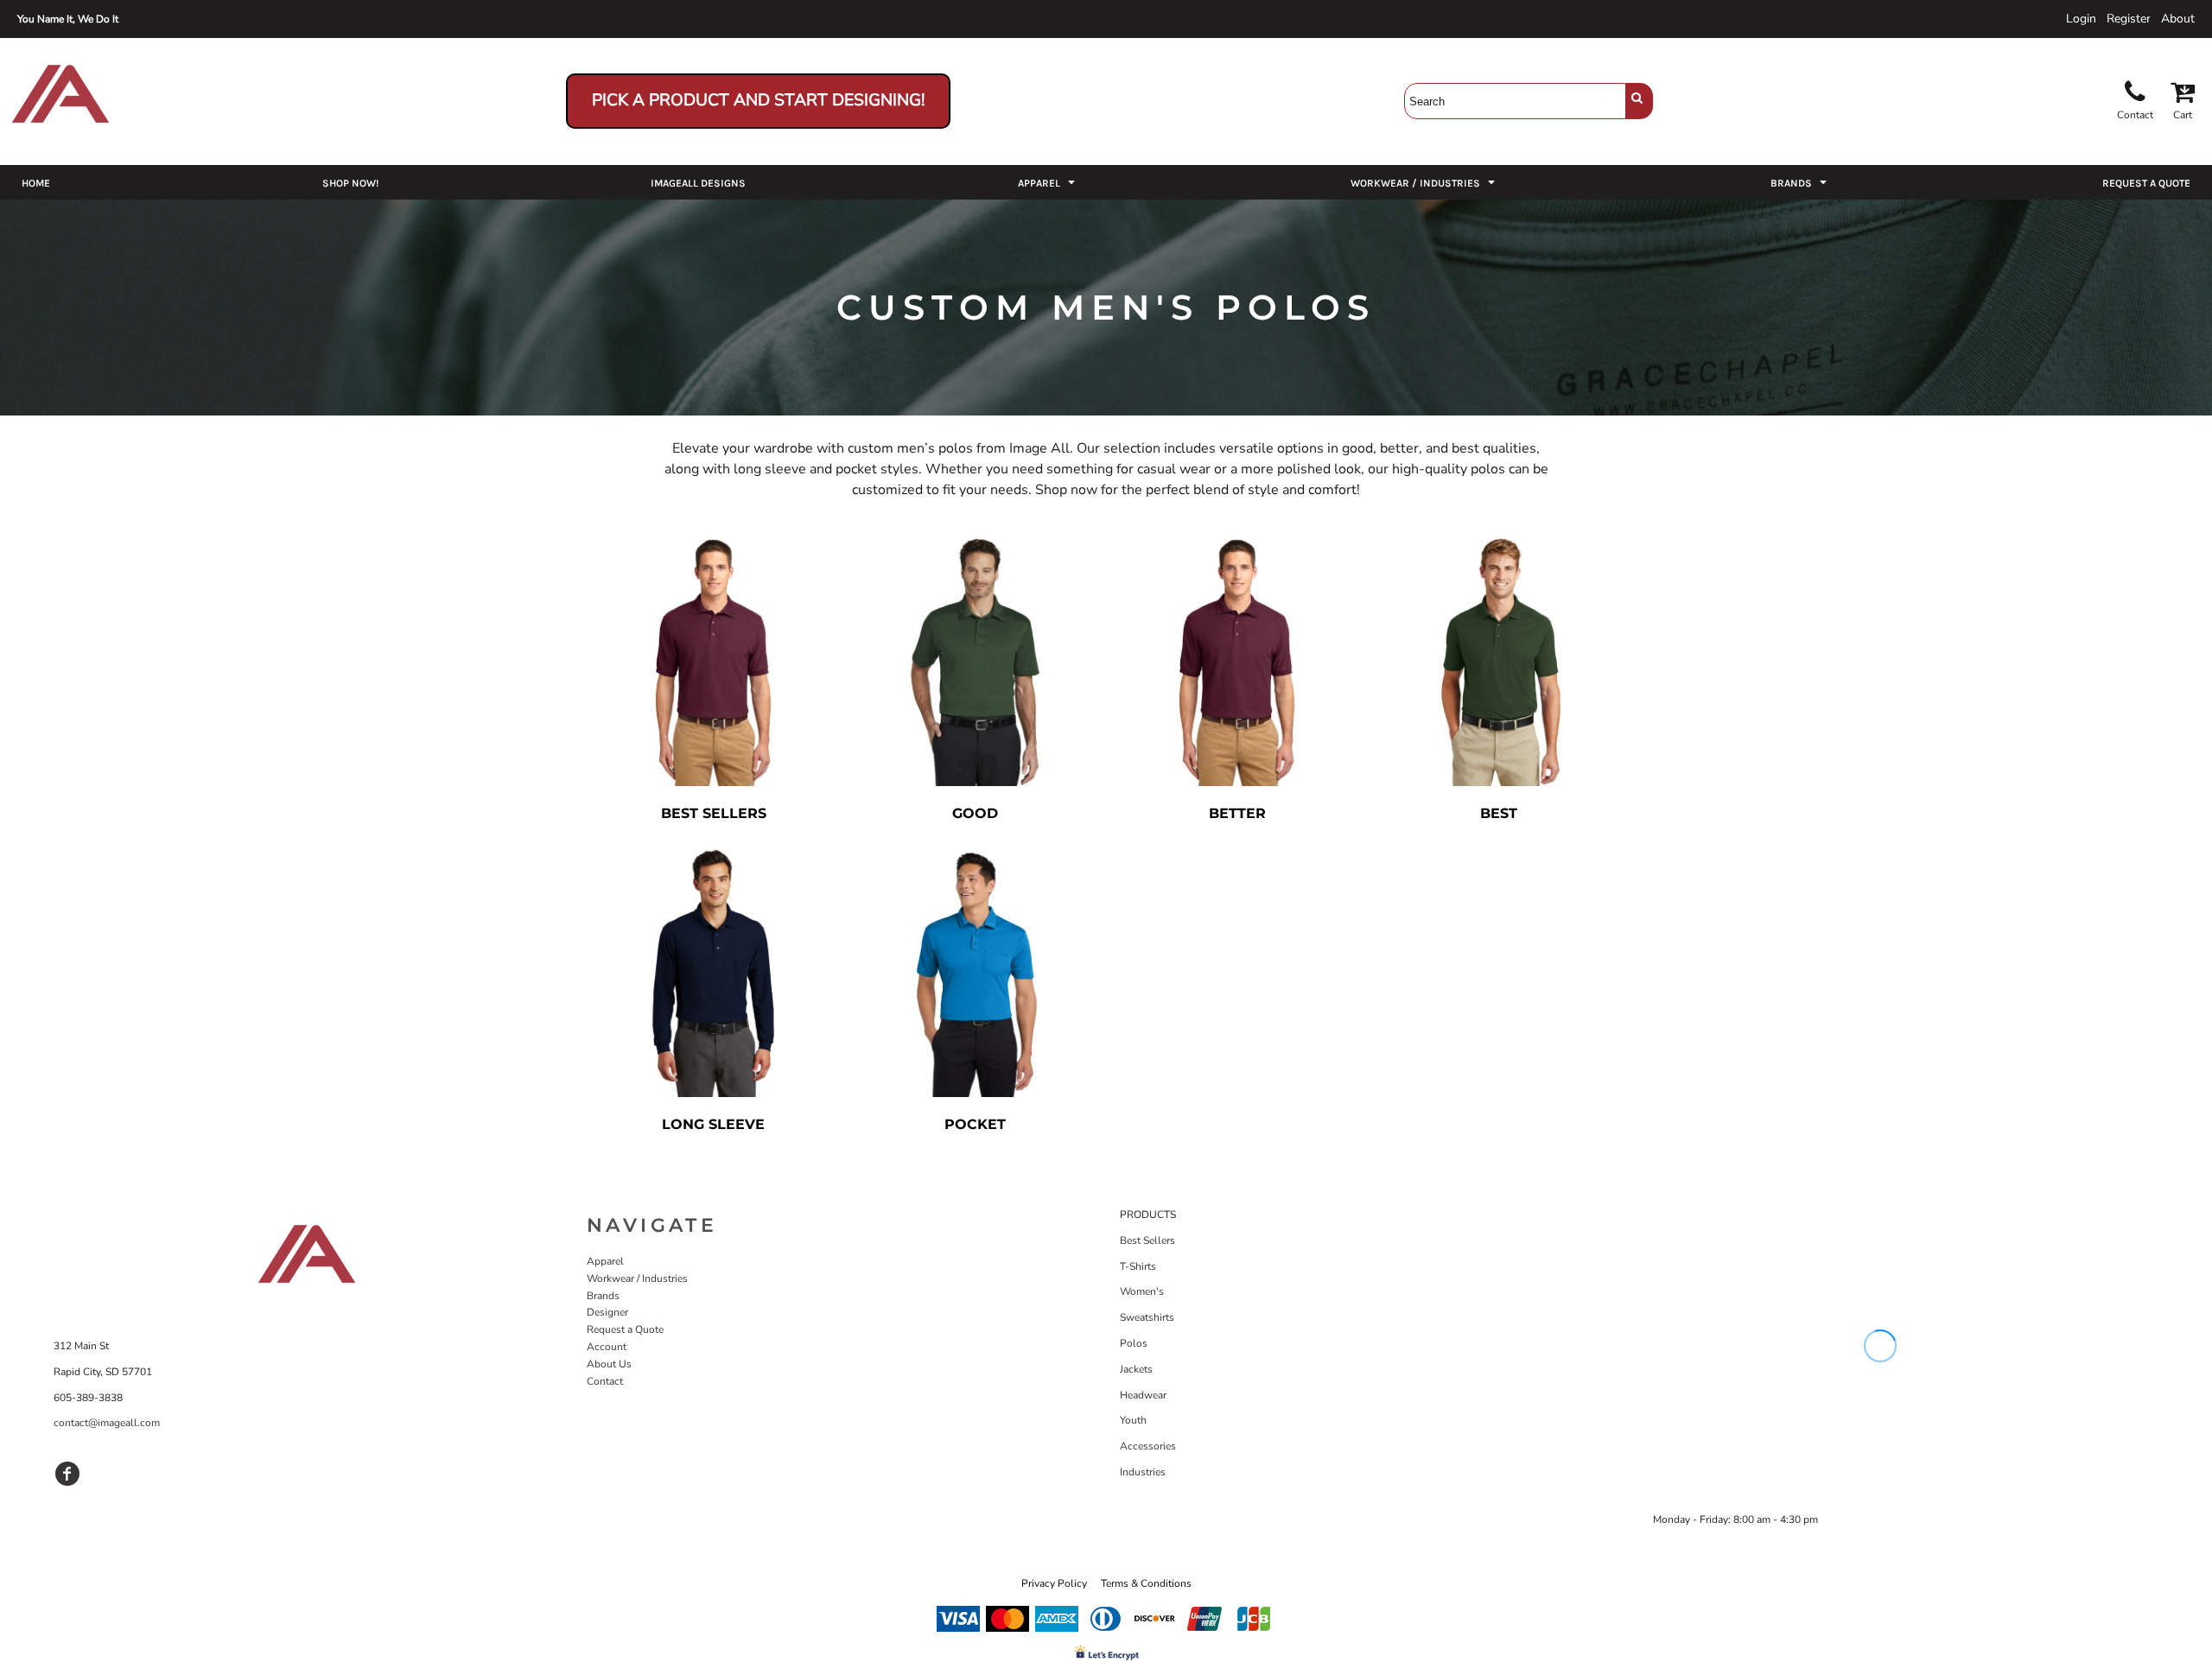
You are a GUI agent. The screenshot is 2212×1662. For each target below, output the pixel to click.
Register (2129, 19)
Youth (1133, 1420)
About (2178, 19)
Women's (1142, 1291)
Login (2081, 19)
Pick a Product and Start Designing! (758, 100)
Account (607, 1347)
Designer (607, 1312)
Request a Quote (625, 1329)
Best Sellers (1147, 1240)
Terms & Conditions (1146, 1583)
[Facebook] (67, 1474)
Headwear (1143, 1395)
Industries (1143, 1472)
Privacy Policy (1054, 1583)
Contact (605, 1381)
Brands (603, 1296)
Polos (1134, 1343)
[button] (1048, 182)
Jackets (1136, 1369)
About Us (609, 1364)
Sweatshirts (1147, 1317)
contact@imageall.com (107, 1423)
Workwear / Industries (637, 1278)
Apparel (605, 1261)
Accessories (1148, 1446)
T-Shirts (1138, 1266)
